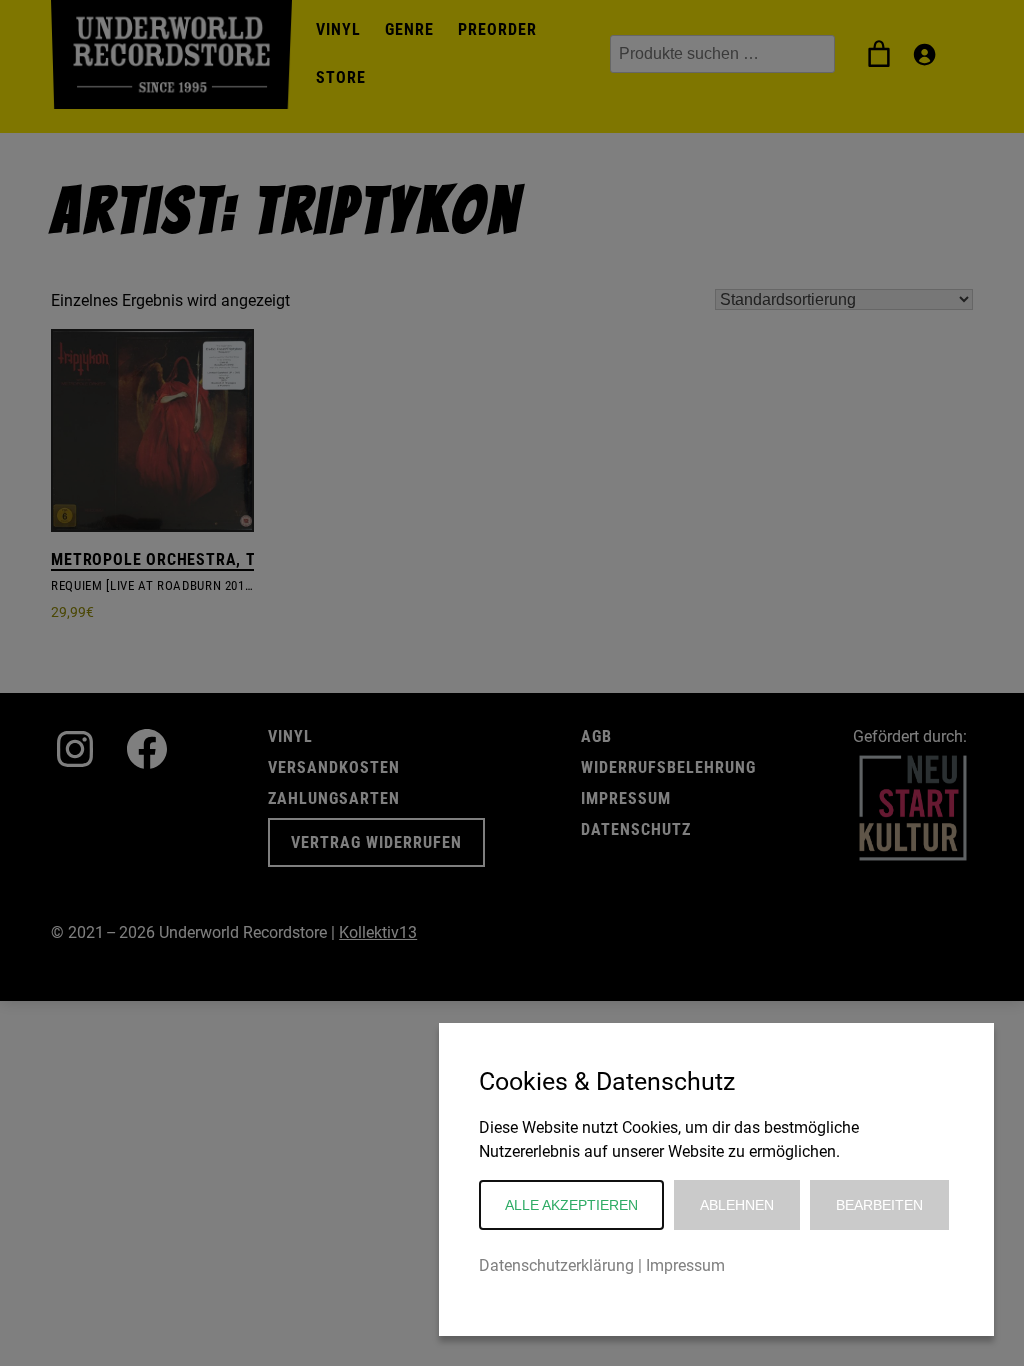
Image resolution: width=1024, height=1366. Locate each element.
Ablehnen (737, 1205)
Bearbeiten (879, 1205)
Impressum (685, 1265)
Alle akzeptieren (571, 1205)
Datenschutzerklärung (556, 1265)
